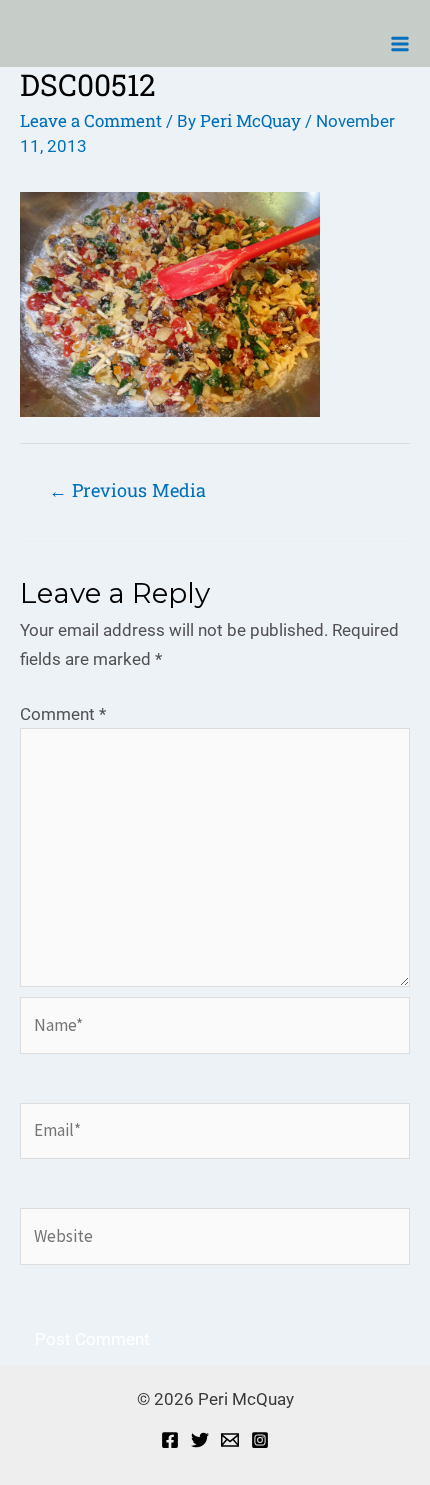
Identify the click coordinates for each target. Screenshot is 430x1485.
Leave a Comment (91, 120)
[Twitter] (200, 1440)
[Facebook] (170, 1440)
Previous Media (127, 490)
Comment (63, 714)
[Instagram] (260, 1440)
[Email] (230, 1440)
